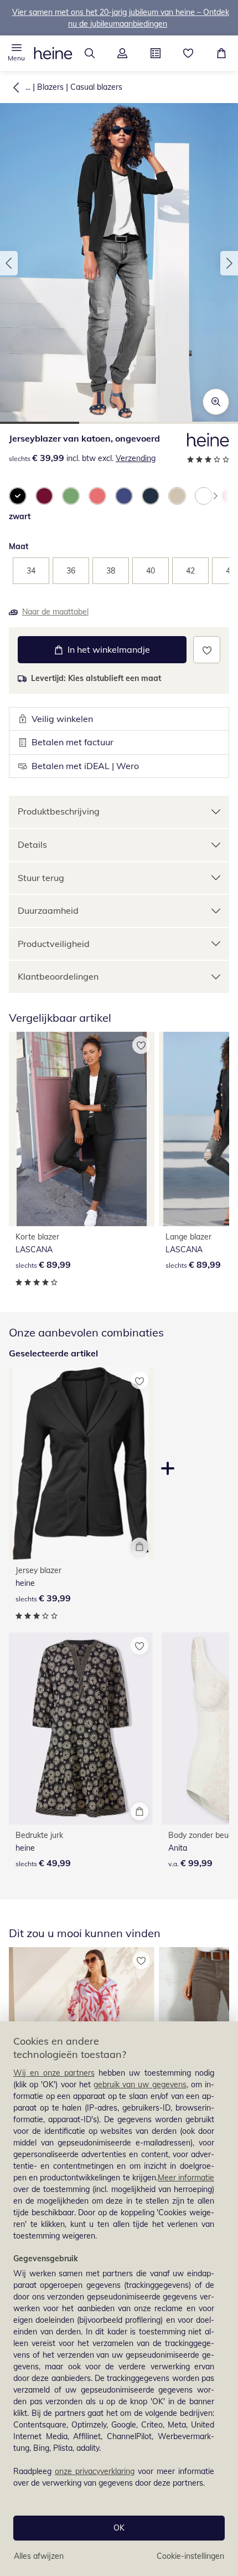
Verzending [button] (136, 458)
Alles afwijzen (39, 2556)
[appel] (71, 496)
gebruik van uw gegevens (140, 2085)
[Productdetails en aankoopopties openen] (139, 1546)
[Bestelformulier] (156, 53)
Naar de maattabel (55, 612)
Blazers (50, 87)
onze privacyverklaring (95, 2471)
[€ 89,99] (82, 1129)
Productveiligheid (54, 944)
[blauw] (151, 496)
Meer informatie (186, 2178)
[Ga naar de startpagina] (53, 53)
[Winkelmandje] (221, 53)
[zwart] (18, 496)
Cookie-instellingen (190, 2556)
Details (32, 844)
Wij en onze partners (54, 2073)
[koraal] (97, 496)
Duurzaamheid (48, 910)
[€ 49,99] (81, 1729)
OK (119, 2528)
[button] (17, 53)
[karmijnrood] (44, 496)
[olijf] (204, 496)
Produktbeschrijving (59, 811)
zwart (20, 516)
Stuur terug (41, 878)
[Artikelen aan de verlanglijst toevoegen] (207, 650)
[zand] (177, 496)
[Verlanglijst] (189, 53)
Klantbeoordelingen (58, 976)
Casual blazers (96, 87)
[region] (119, 2299)
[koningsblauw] (124, 496)
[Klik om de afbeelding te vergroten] (216, 402)
